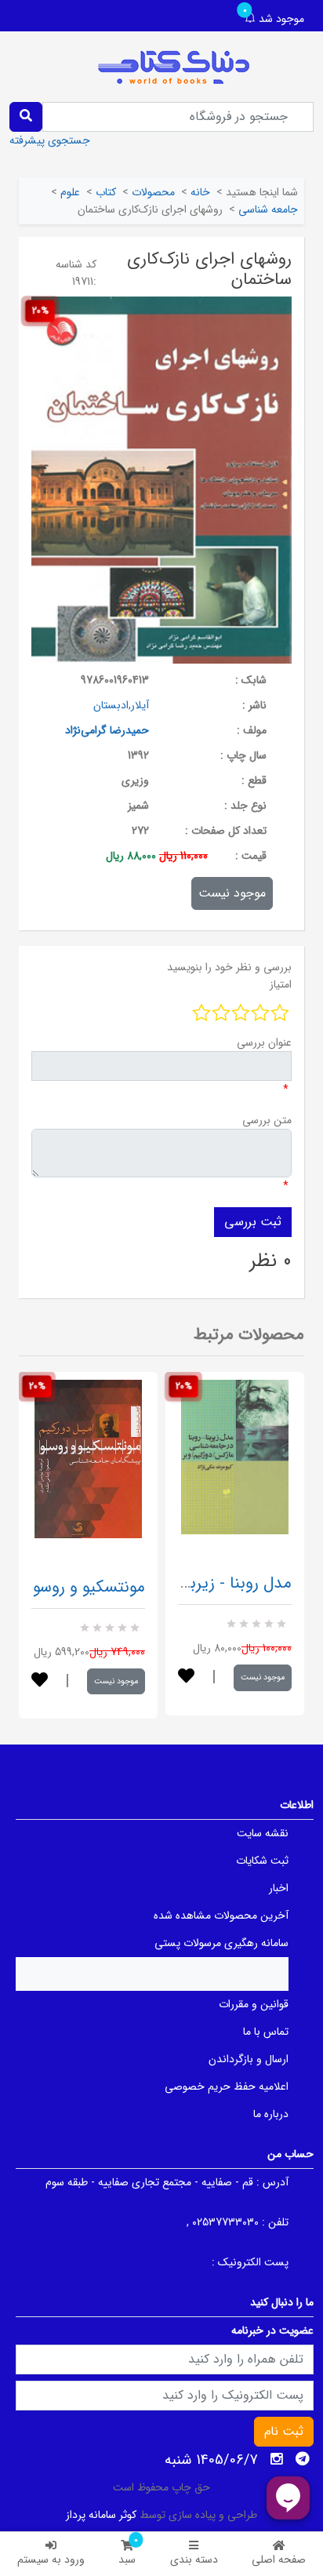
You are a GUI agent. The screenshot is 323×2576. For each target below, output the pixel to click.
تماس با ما (266, 2032)
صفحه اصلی (279, 2560)
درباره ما (271, 2114)
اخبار (279, 1888)
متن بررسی (267, 1120)
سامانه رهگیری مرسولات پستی (221, 1943)
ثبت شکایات (262, 1861)
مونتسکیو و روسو (89, 1587)
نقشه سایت (263, 1833)
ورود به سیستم (51, 2560)
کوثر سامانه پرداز (101, 2515)
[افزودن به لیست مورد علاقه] (40, 1681)
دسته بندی (194, 2560)
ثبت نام (284, 2431)
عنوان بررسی (264, 1042)
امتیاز (281, 984)
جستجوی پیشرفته (50, 140)
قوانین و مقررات (254, 2004)
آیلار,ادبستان (121, 705)
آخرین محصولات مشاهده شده (221, 1916)
